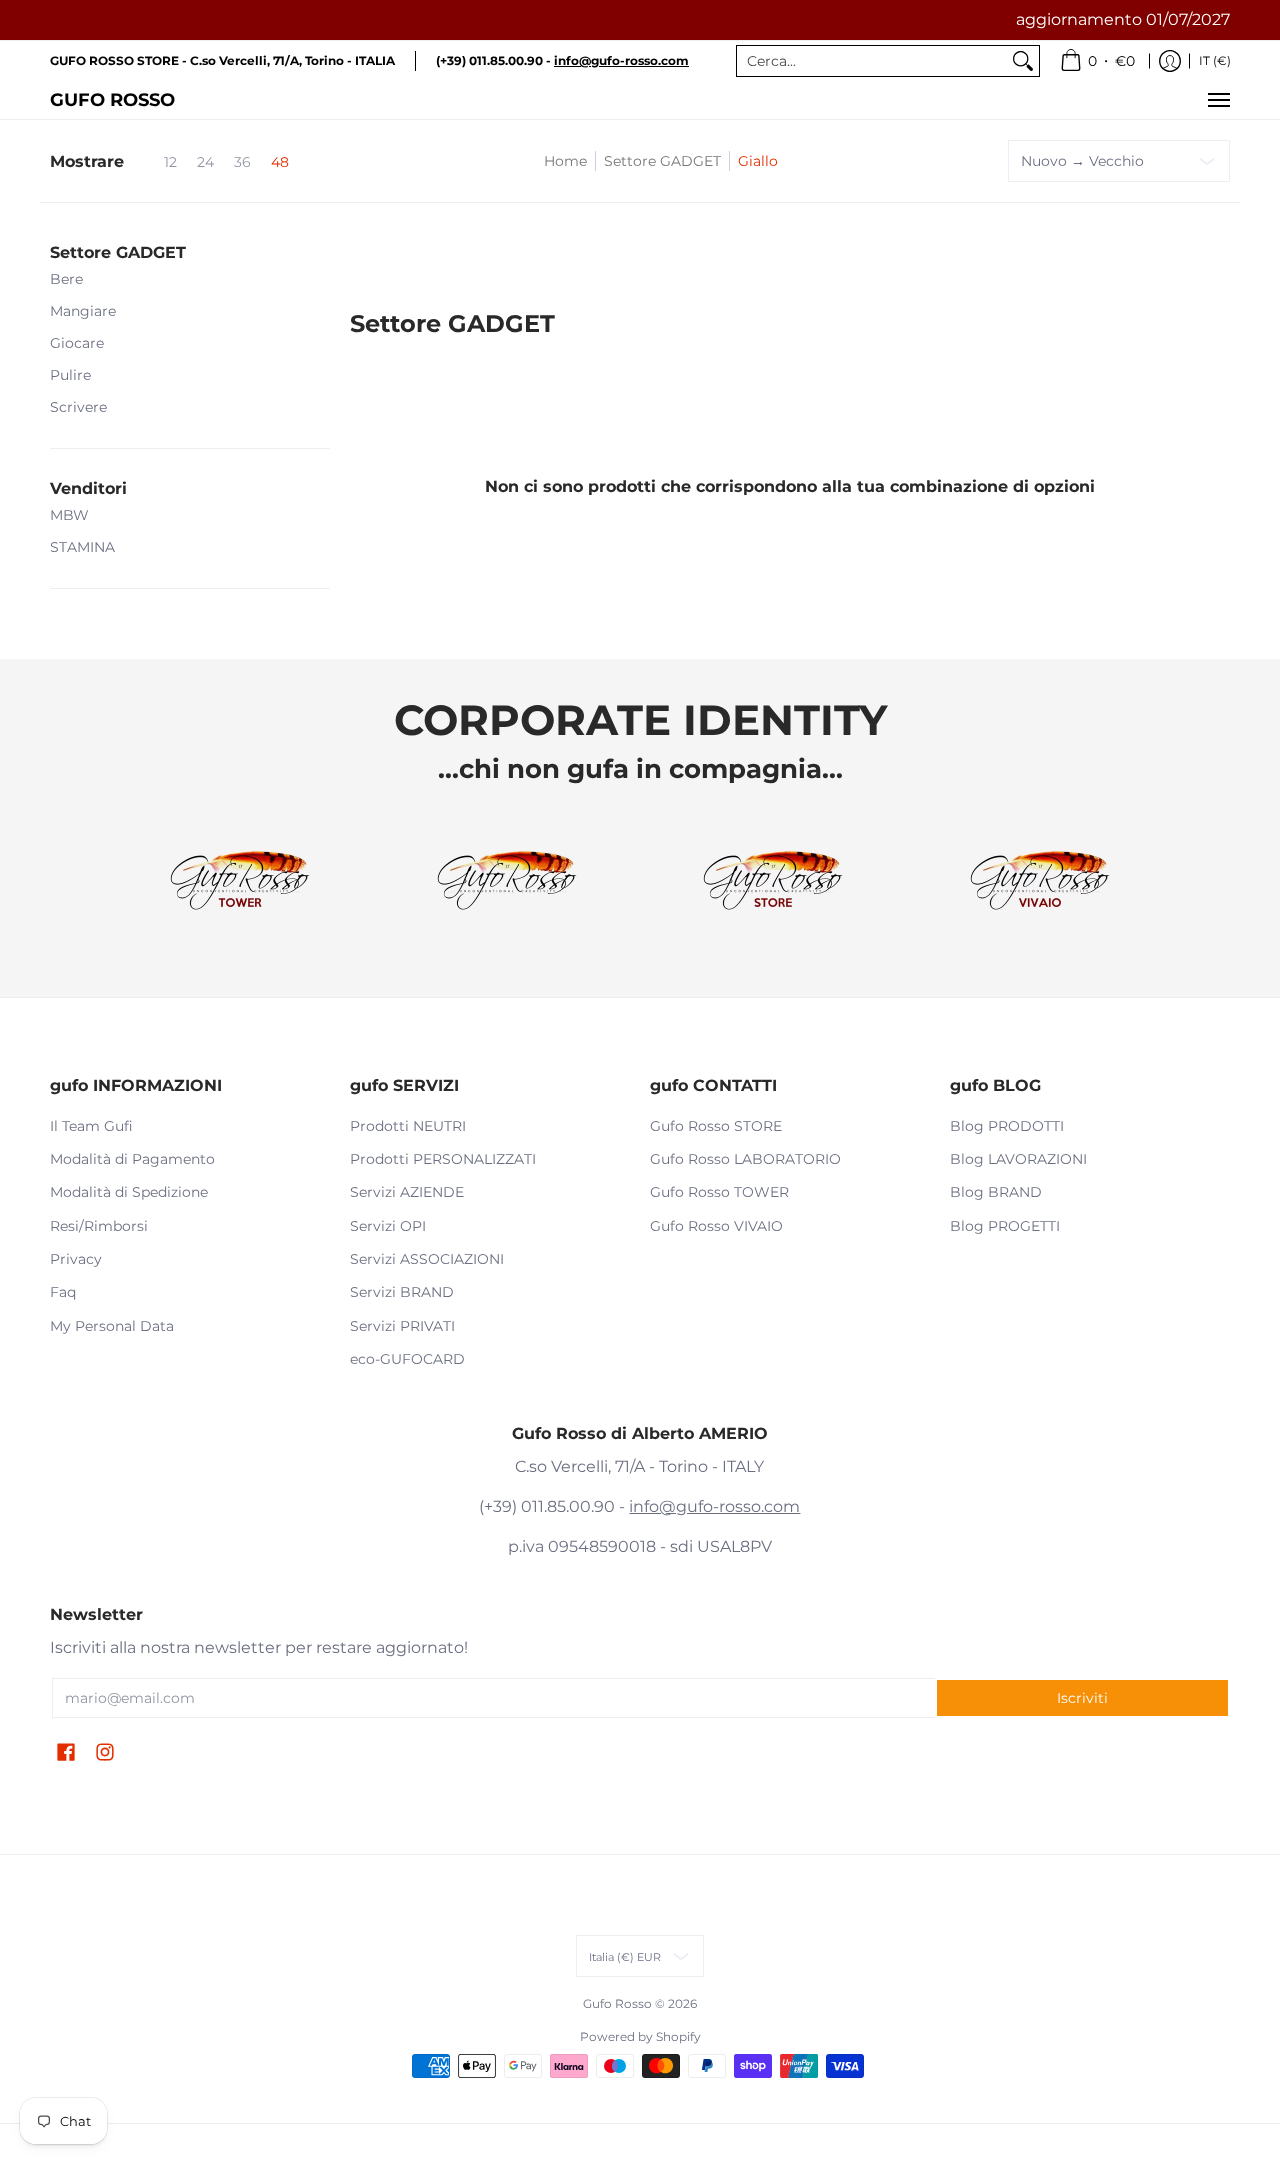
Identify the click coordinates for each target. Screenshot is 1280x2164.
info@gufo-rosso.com (714, 1506)
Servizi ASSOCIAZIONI (427, 1259)
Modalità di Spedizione (129, 1192)
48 (280, 162)
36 (242, 162)
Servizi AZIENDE (407, 1192)
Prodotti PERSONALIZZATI (443, 1159)
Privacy (76, 1259)
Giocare (77, 343)
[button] (118, 253)
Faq (63, 1292)
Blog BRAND (996, 1192)
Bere (66, 279)
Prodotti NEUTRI (408, 1126)
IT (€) (1215, 60)
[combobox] (872, 61)
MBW (69, 515)
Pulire (70, 375)
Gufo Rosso (112, 99)
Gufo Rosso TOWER (719, 1192)
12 (170, 162)
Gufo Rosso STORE (716, 1126)
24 (205, 162)
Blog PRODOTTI (1007, 1126)
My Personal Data (112, 1326)
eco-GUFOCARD (407, 1359)
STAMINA (82, 547)
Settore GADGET (662, 161)
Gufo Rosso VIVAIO (716, 1226)
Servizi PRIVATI (402, 1326)
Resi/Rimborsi (99, 1226)
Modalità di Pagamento (132, 1159)
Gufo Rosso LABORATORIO (745, 1159)
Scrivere (78, 407)
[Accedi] (1170, 61)
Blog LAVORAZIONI (1018, 1159)
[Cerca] (1023, 61)
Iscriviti (1082, 1698)
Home (565, 161)
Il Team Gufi (91, 1126)
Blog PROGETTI (1005, 1226)
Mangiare (83, 311)
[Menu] (1218, 100)
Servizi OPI (388, 1226)
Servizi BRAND (402, 1292)
